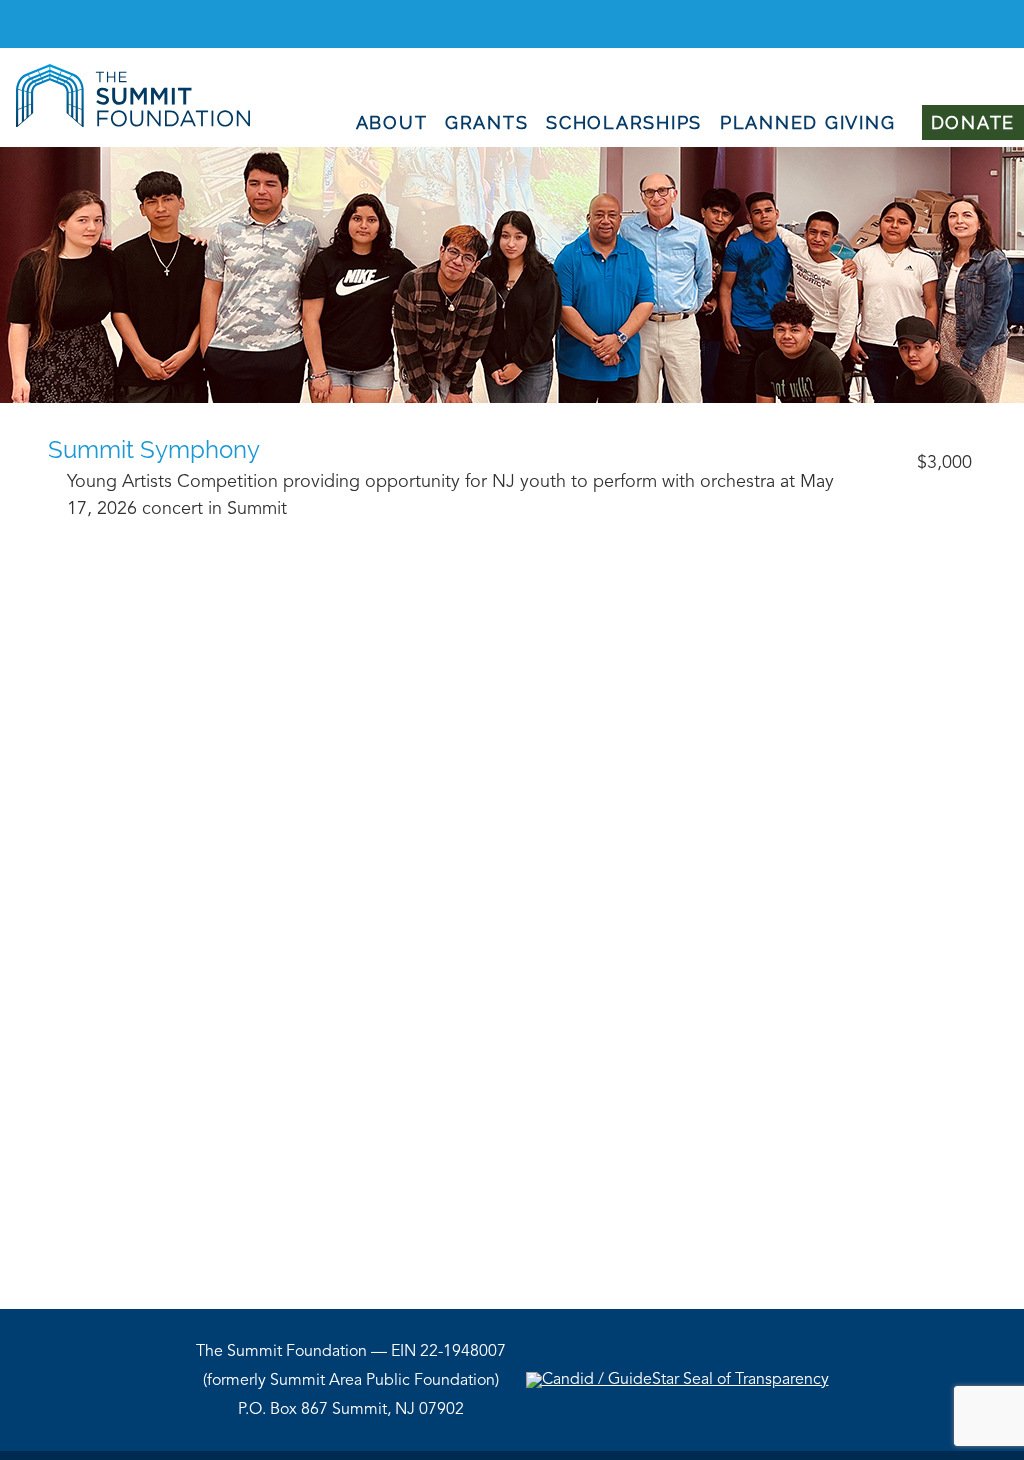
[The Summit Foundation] (125, 123)
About (392, 122)
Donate (973, 122)
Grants (487, 122)
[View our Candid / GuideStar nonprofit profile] (677, 1380)
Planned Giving (808, 122)
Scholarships (624, 122)
